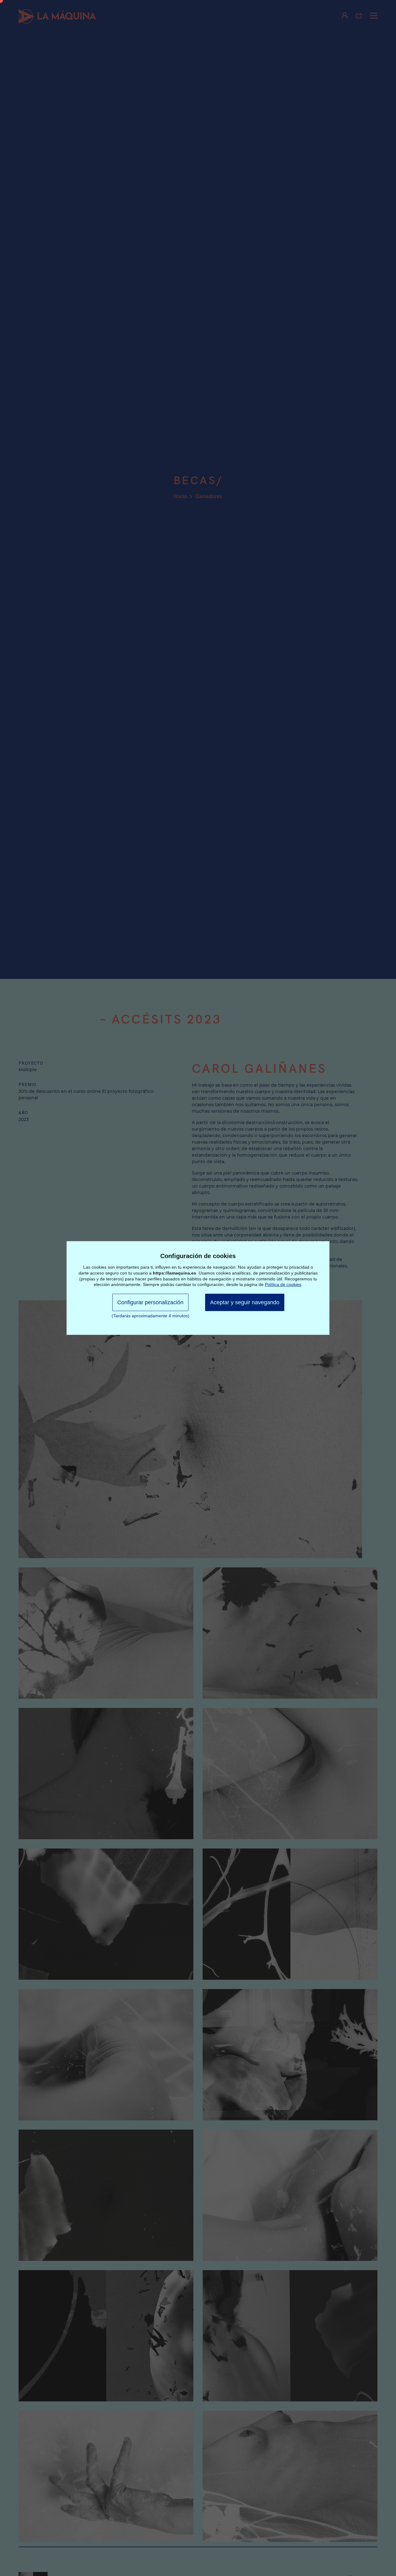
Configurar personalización (150, 1302)
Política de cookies (283, 1284)
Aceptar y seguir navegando (245, 1302)
